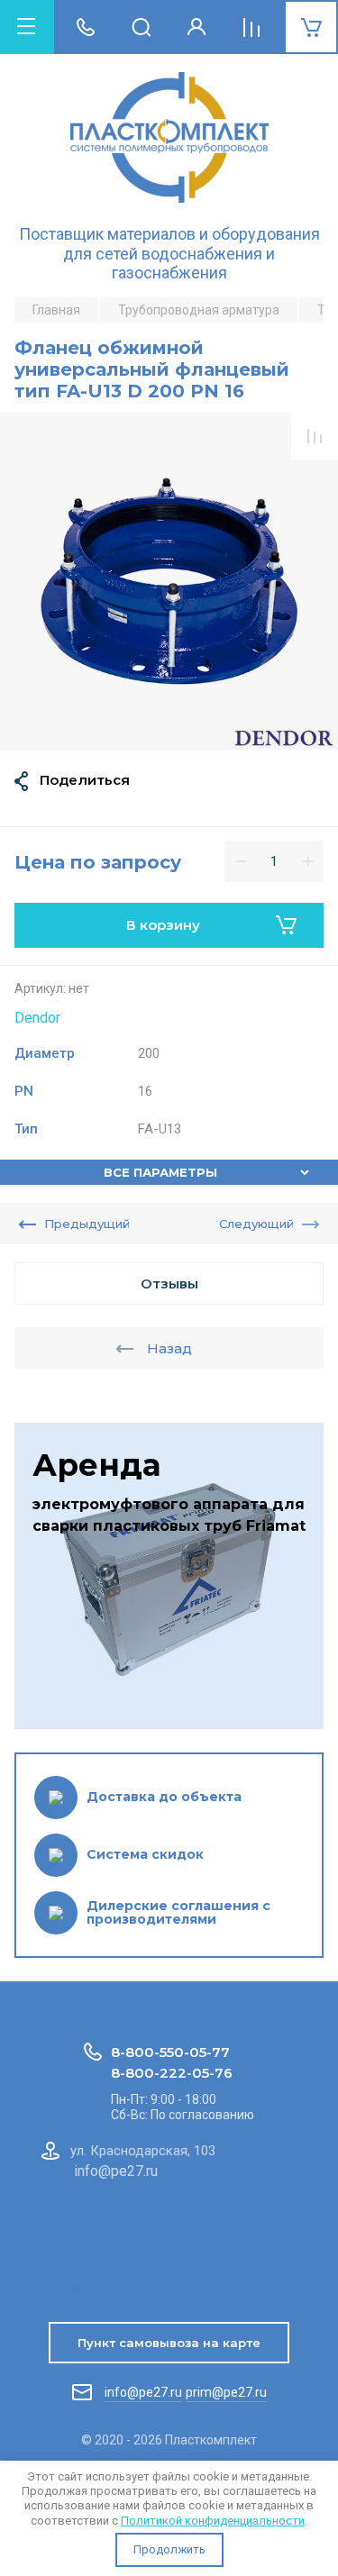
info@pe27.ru (143, 2392)
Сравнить (315, 436)
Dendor (37, 1018)
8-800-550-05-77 (170, 2052)
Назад (169, 1348)
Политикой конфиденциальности (213, 2521)
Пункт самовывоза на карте (169, 2343)
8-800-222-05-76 (172, 2073)
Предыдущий (87, 1224)
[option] (169, 582)
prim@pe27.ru (226, 2392)
